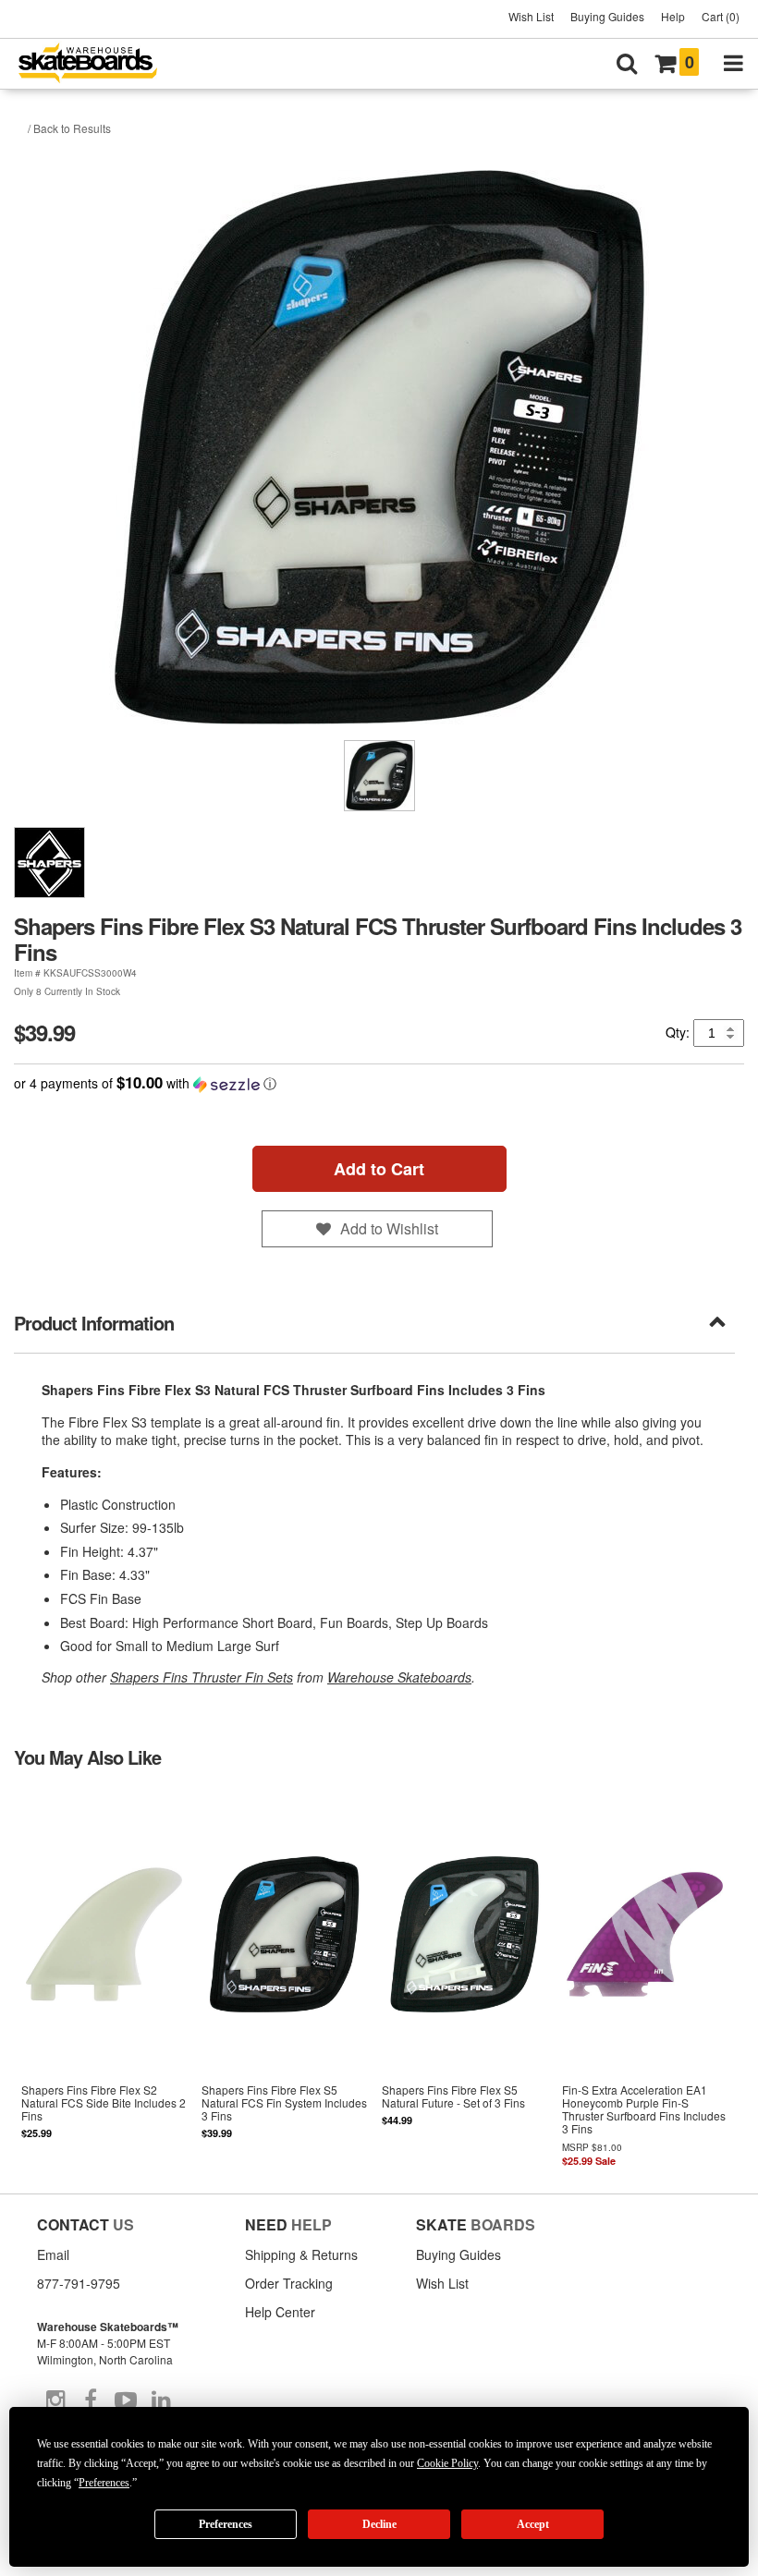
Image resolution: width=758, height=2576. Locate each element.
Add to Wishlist (389, 1228)
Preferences (226, 2524)
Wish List (531, 16)
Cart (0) (721, 16)
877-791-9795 (79, 2283)
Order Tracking (289, 2283)
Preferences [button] (104, 2483)
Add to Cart (379, 1169)
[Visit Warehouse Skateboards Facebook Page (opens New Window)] (91, 2400)
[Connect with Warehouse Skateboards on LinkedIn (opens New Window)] (161, 2400)
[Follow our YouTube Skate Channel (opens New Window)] (126, 2400)
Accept (533, 2524)
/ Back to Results (69, 128)
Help (673, 16)
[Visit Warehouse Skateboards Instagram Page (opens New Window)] (55, 2400)
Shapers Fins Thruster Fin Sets (202, 1677)
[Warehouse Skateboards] (97, 64)
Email (53, 2254)
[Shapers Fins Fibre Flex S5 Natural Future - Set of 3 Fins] (465, 1980)
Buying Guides (607, 16)
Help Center (280, 2312)
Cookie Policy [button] (447, 2463)
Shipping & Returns (301, 2254)
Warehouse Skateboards (399, 1677)
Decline (379, 2524)
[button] (379, 1083)
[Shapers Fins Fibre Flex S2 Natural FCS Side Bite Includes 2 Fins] (104, 1980)
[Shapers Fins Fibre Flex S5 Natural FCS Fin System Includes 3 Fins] (284, 1980)
